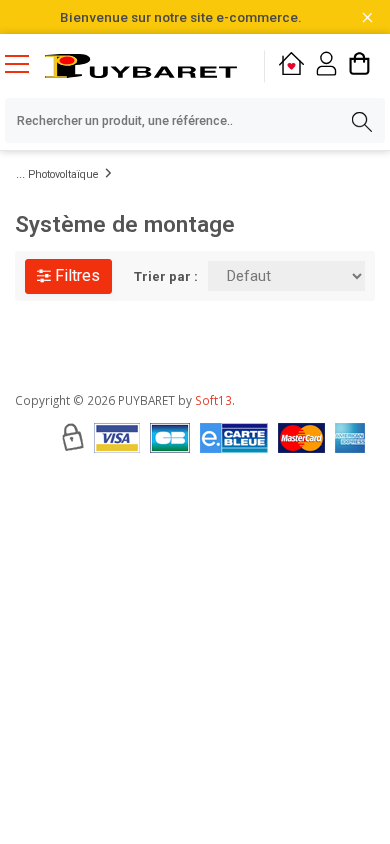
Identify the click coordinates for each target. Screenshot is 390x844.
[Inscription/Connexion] (326, 66)
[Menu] (25, 66)
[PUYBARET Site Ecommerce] (141, 66)
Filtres (75, 275)
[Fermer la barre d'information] (367, 17)
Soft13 (213, 400)
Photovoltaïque (63, 174)
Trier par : (166, 276)
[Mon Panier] (359, 66)
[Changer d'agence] (291, 66)
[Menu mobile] (25, 63)
